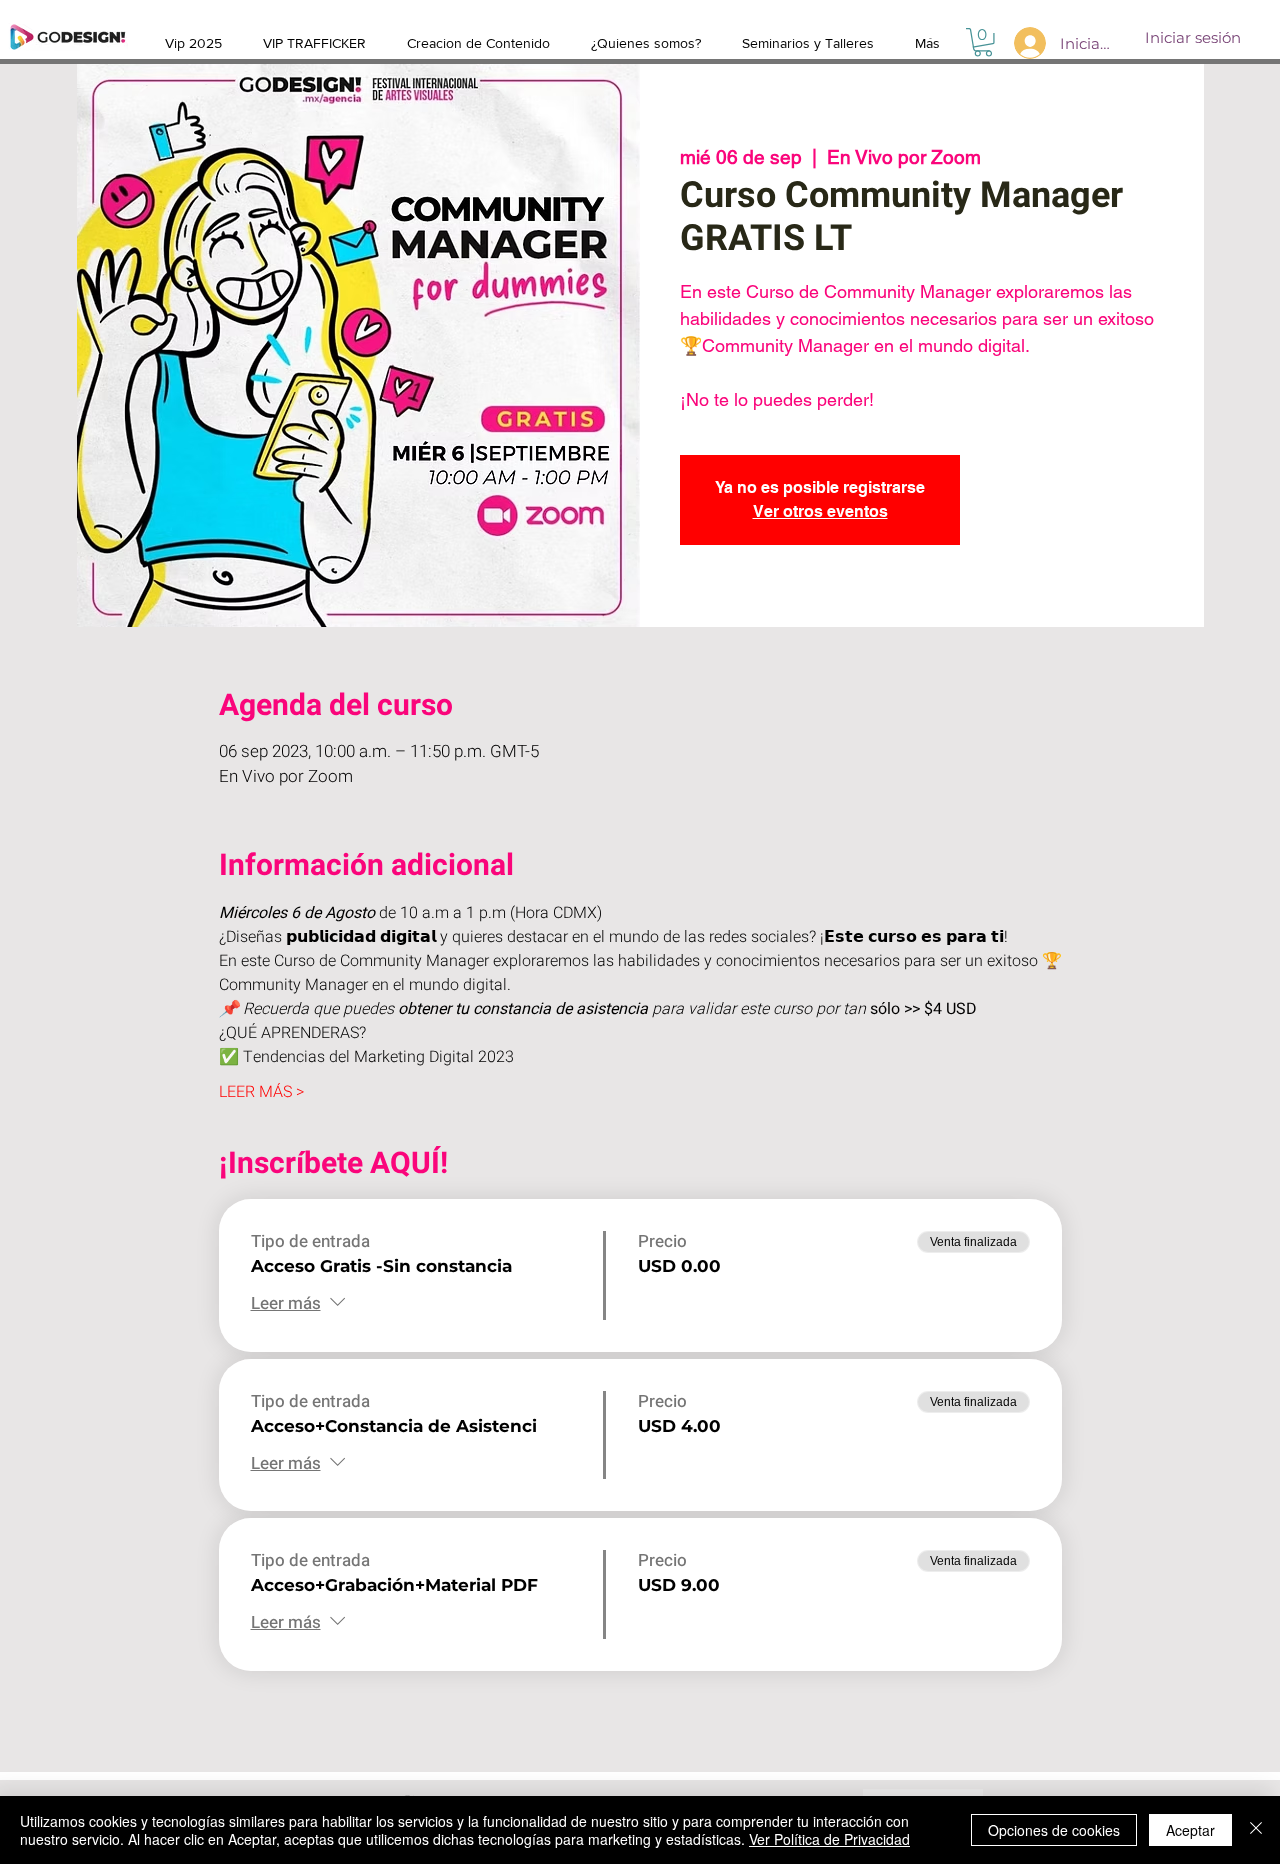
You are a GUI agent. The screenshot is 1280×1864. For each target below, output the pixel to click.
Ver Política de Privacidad (829, 1839)
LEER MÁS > (261, 1092)
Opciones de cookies (1054, 1830)
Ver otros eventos (820, 511)
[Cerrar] (1256, 1830)
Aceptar (1190, 1830)
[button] (983, 42)
